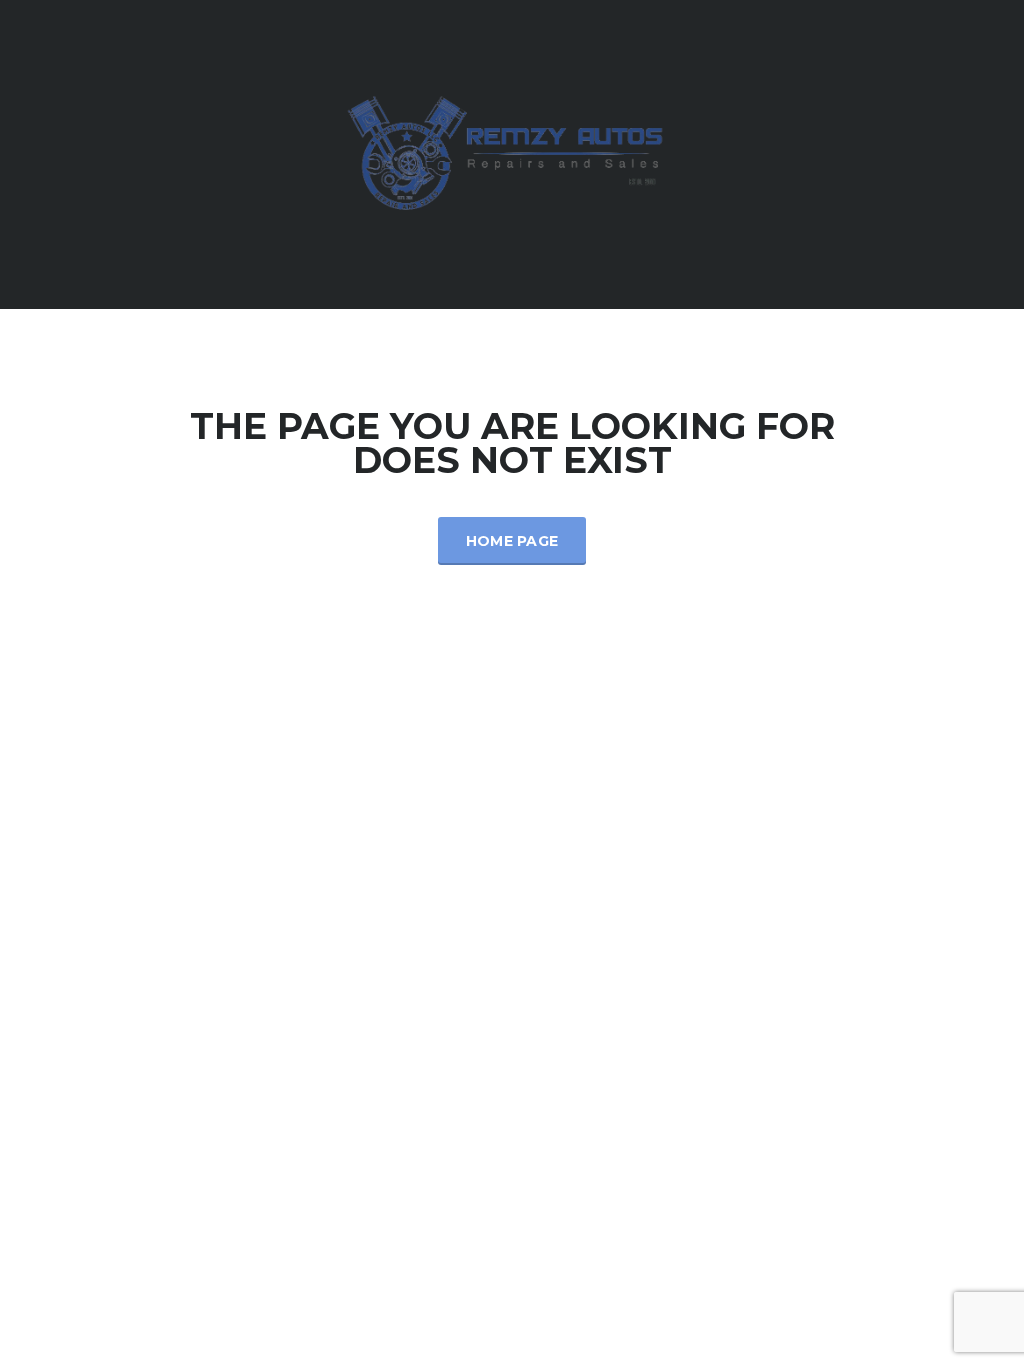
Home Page (512, 541)
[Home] (512, 152)
